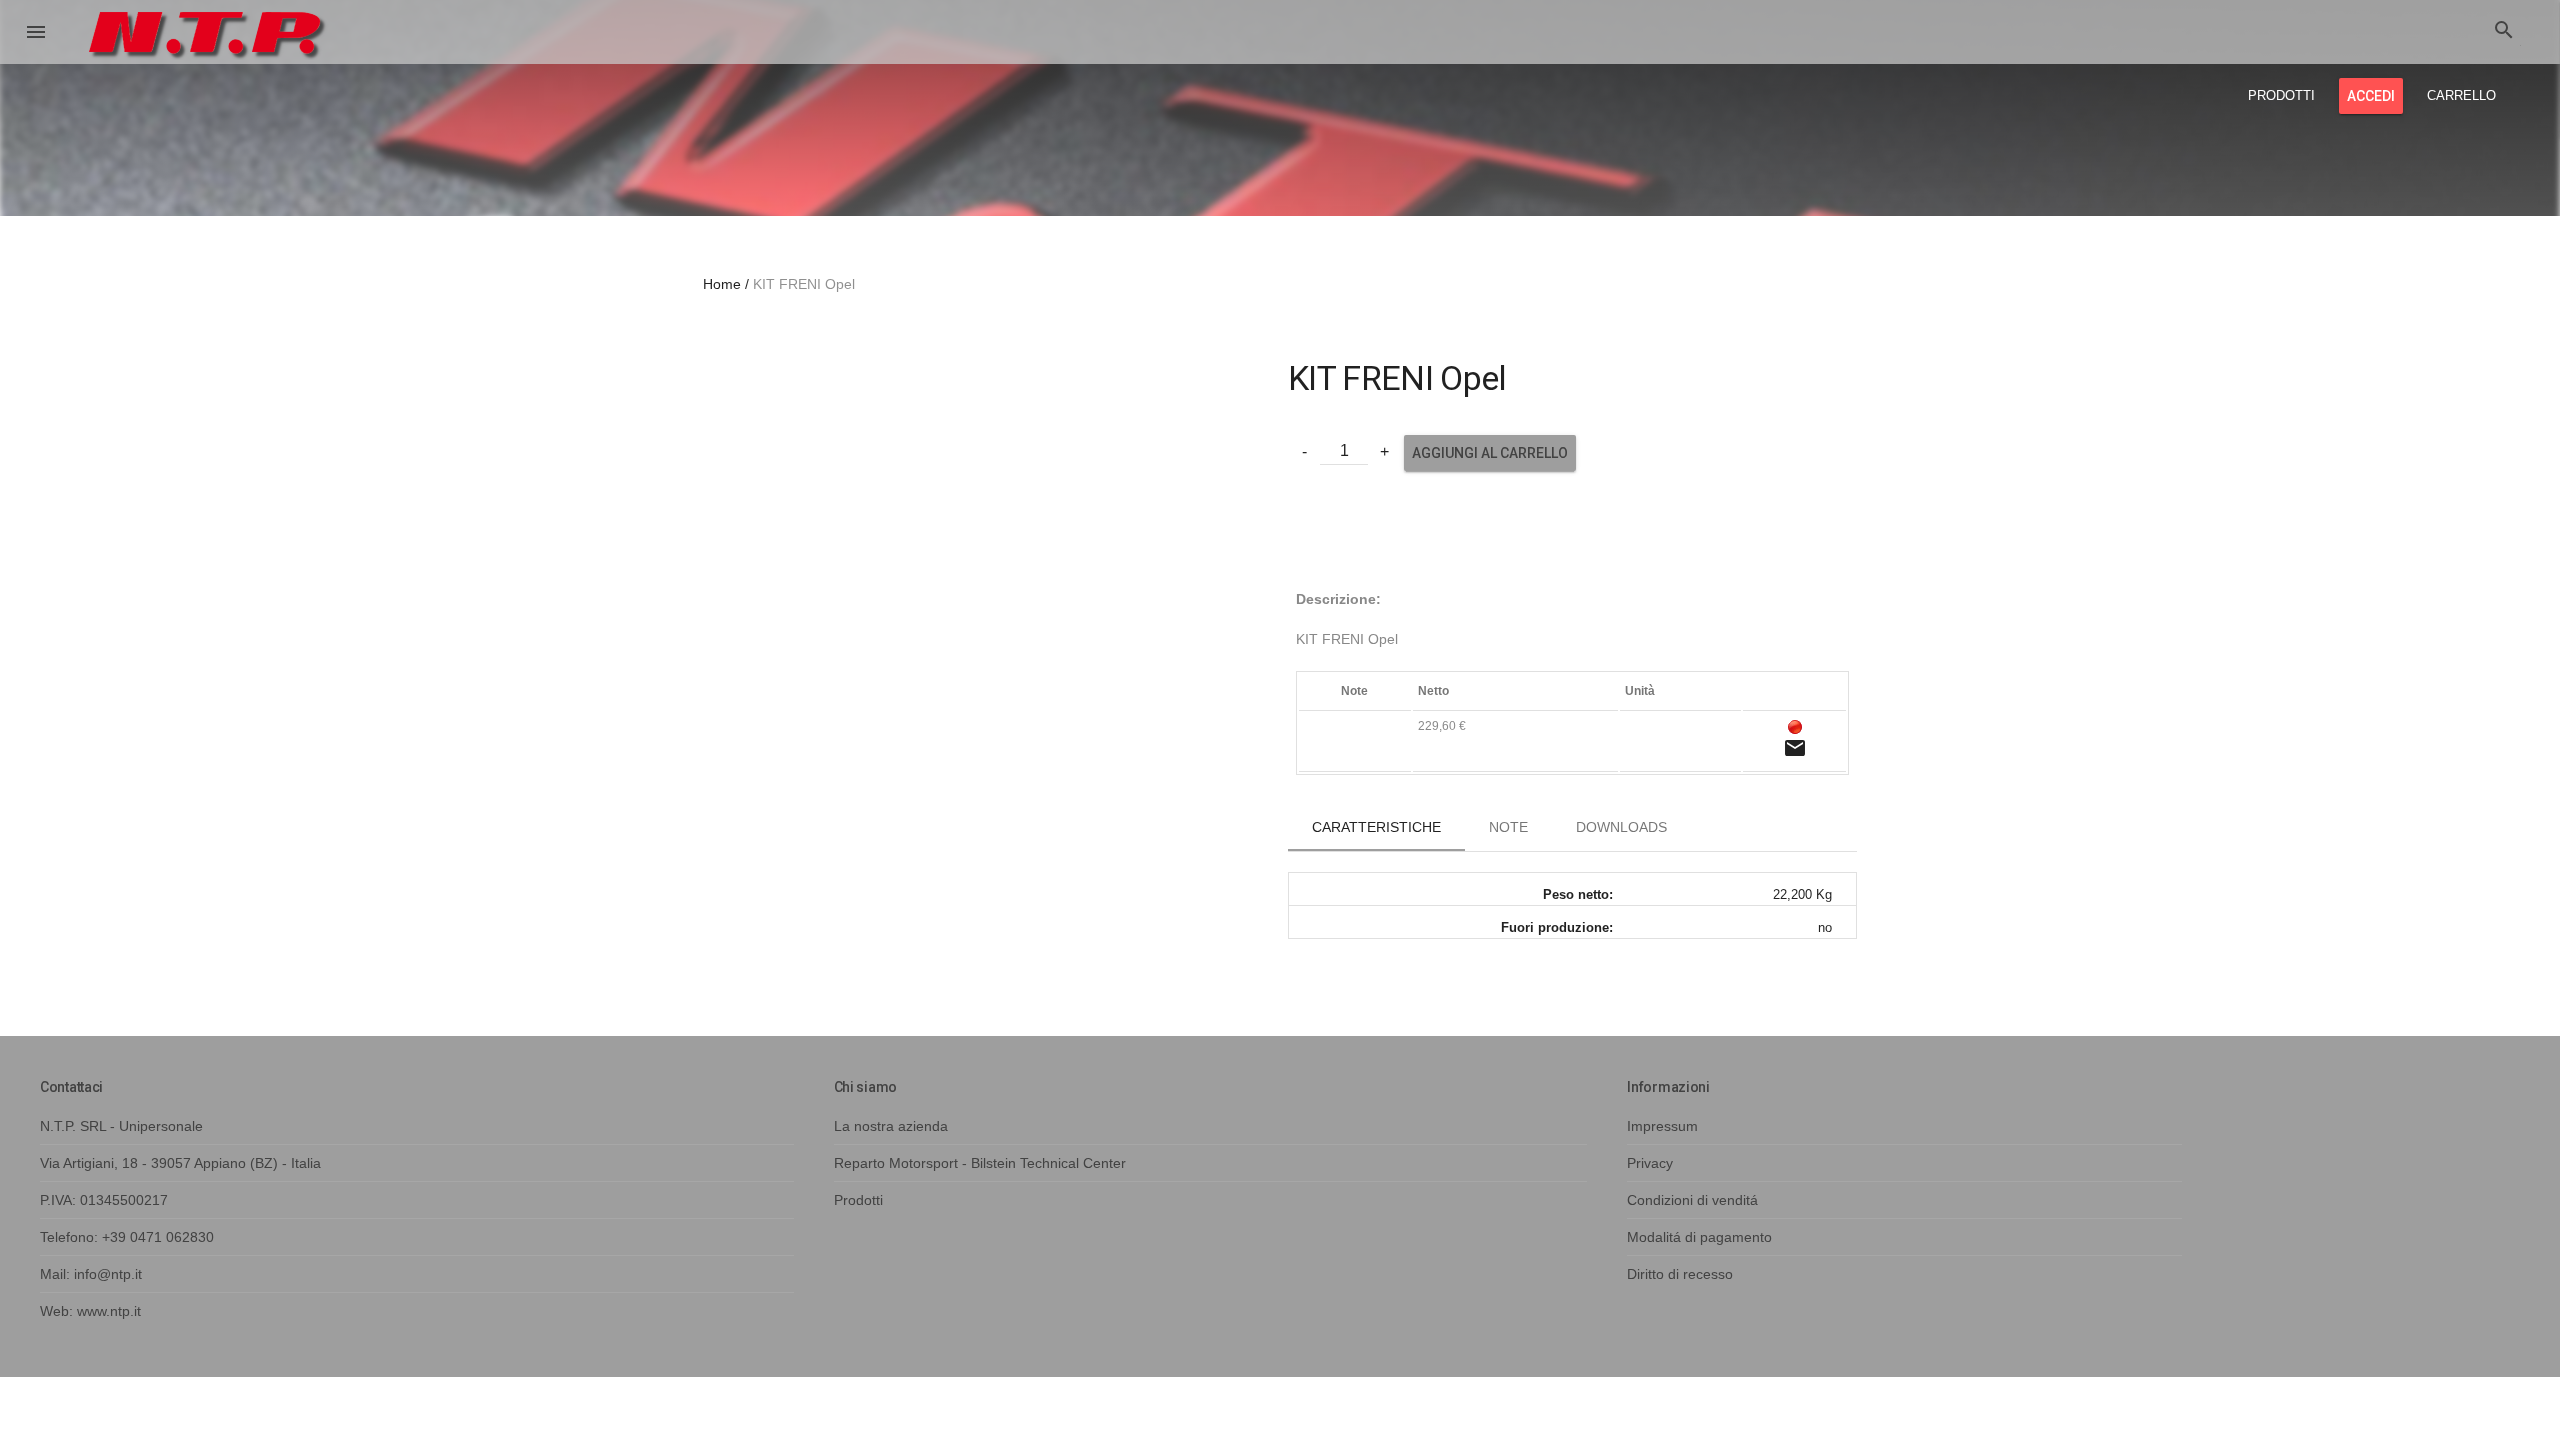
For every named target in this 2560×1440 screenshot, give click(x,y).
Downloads (1621, 827)
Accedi (2371, 96)
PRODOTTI (2281, 95)
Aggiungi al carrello (1490, 453)
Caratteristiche (1376, 827)
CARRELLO (2461, 95)
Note (1508, 827)
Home (722, 284)
